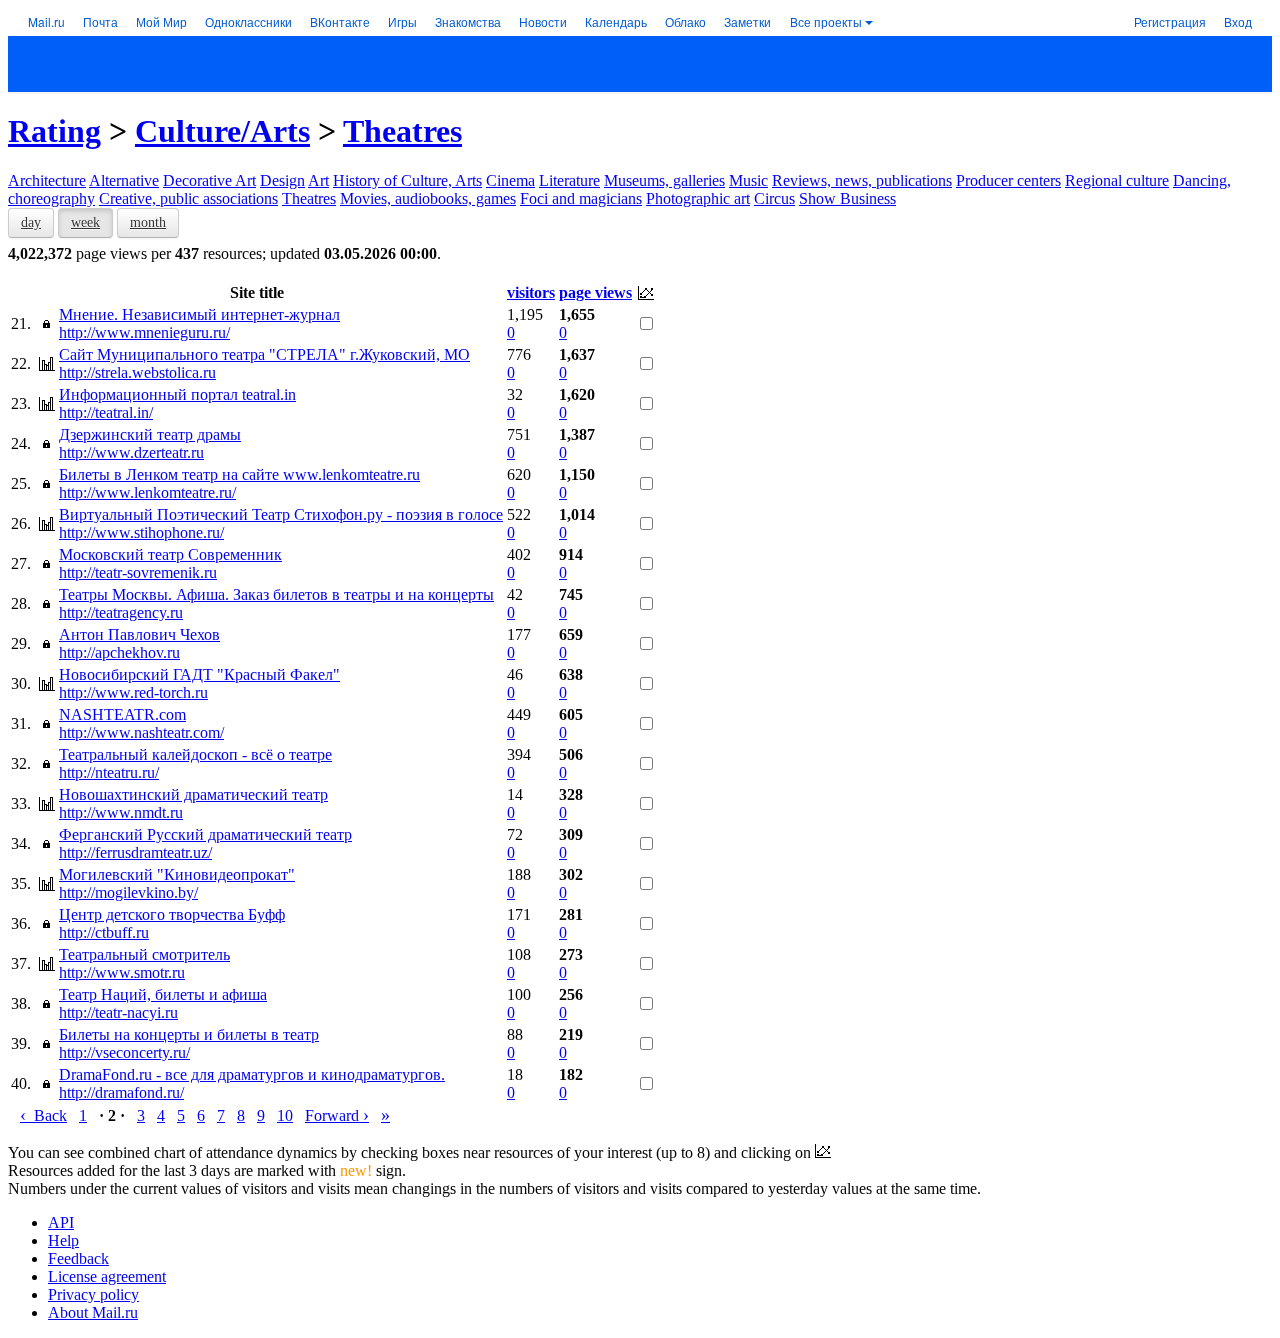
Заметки (747, 21)
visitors (531, 292)
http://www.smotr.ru (122, 972)
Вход (1238, 21)
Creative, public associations (188, 198)
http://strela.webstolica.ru (137, 372)
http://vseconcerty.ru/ (124, 1052)
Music (748, 180)
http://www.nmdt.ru (121, 812)
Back (43, 1115)
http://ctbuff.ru (104, 932)
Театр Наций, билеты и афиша (163, 994)
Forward (337, 1115)
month (148, 222)
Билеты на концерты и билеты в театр (189, 1034)
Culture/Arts (222, 131)
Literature (569, 180)
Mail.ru (46, 21)
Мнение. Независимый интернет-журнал (199, 314)
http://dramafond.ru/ (121, 1092)
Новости (543, 21)
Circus (774, 198)
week (85, 222)
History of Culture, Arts (407, 180)
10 (285, 1115)
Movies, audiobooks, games (428, 198)
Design (282, 180)
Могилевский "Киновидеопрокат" (177, 874)
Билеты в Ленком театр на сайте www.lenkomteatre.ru (239, 474)
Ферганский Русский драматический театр (205, 834)
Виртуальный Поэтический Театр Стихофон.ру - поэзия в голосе (281, 514)
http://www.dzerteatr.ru (131, 452)
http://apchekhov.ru (119, 652)
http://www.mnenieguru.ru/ (144, 332)
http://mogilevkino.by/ (128, 892)
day (31, 222)
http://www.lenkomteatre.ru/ (147, 492)
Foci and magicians (581, 198)
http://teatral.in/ (106, 412)
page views (595, 292)
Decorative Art (209, 180)
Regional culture (1117, 180)
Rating (54, 131)
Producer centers (1008, 180)
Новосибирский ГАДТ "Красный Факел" (199, 674)
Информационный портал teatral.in (177, 394)
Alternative (124, 180)
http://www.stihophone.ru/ (141, 532)
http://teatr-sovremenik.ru (138, 572)
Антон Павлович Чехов (139, 634)
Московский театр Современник (170, 554)
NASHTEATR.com (122, 714)
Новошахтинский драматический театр (193, 794)
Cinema (510, 180)
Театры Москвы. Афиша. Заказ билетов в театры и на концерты (276, 594)
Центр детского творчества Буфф (172, 914)
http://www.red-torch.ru (133, 692)
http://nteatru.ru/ (109, 772)
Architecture (47, 180)
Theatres (402, 131)
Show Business (847, 198)
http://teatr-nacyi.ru (118, 1012)
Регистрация (1170, 21)
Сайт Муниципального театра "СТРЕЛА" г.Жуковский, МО (264, 354)
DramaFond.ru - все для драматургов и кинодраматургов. (252, 1074)
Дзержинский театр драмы (150, 434)
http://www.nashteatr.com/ (141, 732)
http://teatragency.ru (121, 612)
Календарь (616, 21)
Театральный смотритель (144, 954)
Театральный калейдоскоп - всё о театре (195, 754)
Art (318, 180)
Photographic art (698, 198)
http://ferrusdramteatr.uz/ (135, 852)
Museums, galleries (664, 180)
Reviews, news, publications (862, 180)
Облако (685, 21)
